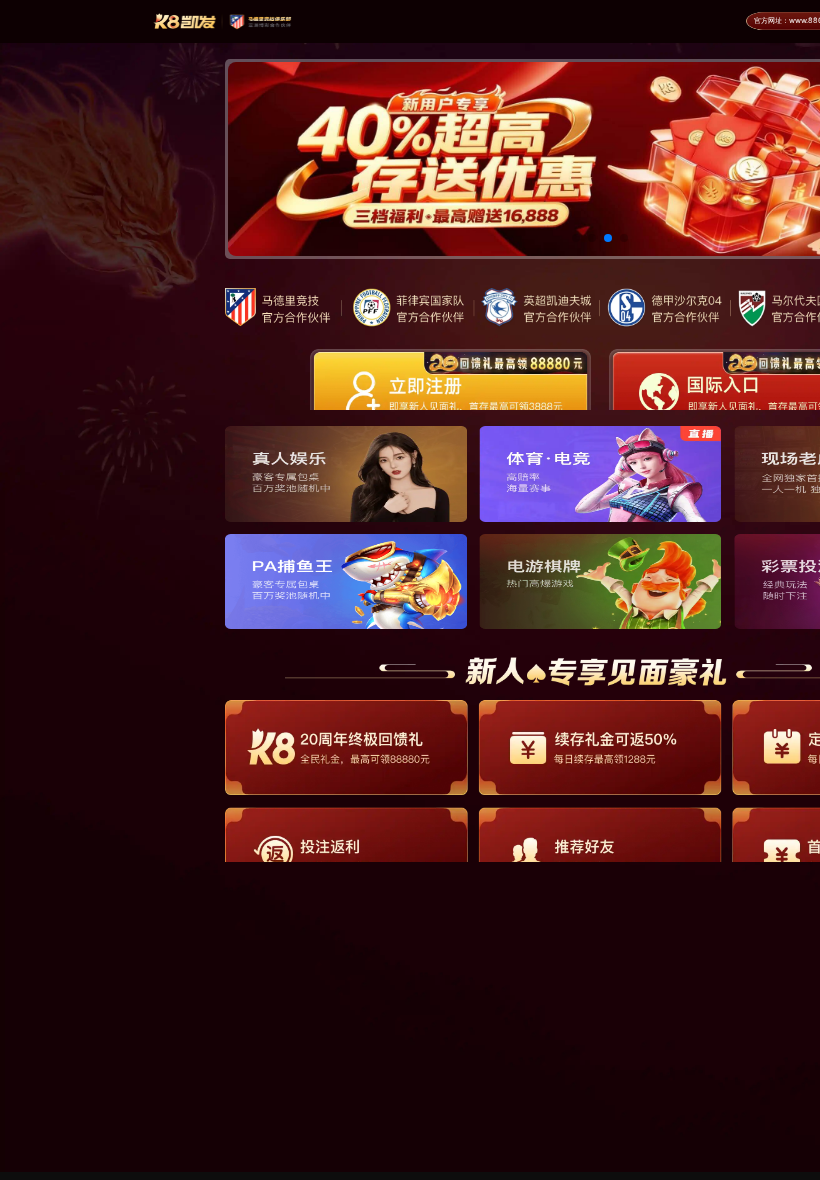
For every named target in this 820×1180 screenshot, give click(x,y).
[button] (576, 238)
